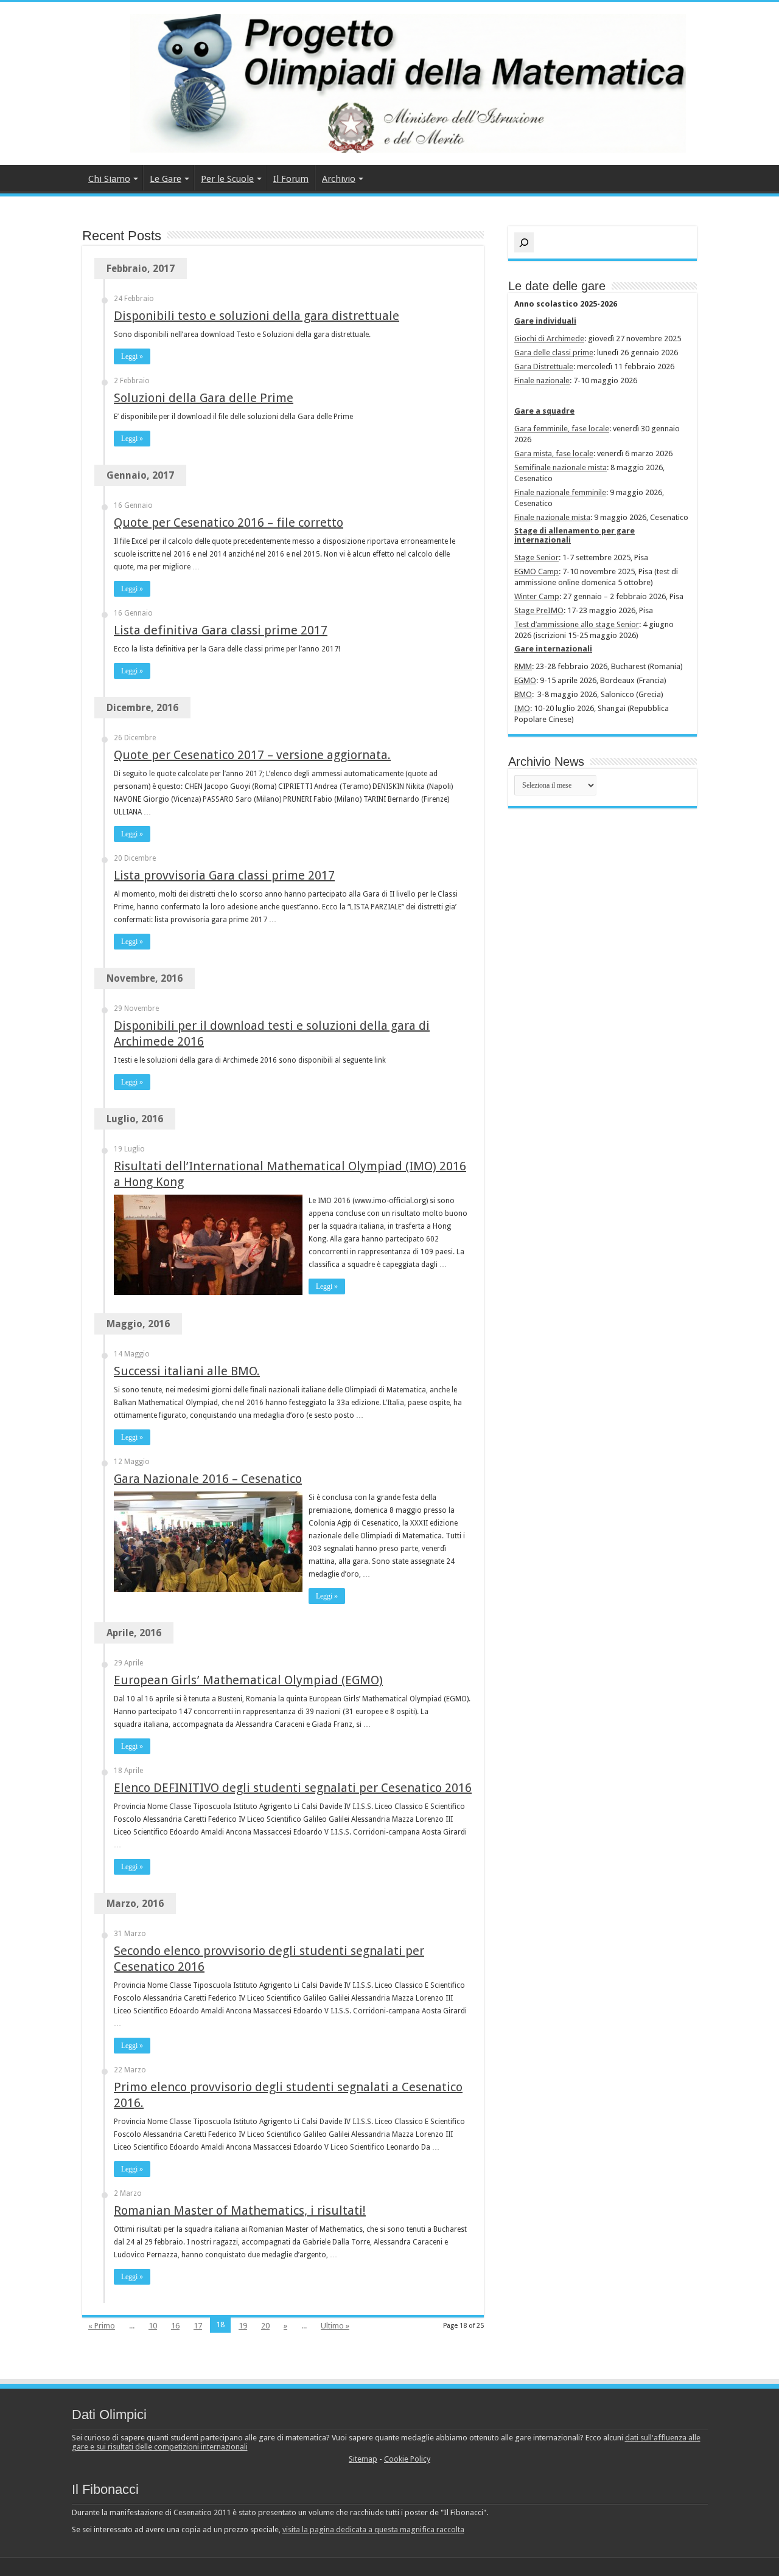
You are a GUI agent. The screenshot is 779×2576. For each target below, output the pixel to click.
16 (175, 2326)
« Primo (102, 2326)
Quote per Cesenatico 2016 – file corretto (229, 522)
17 (198, 2326)
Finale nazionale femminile (560, 492)
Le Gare (166, 179)
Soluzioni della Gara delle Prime (204, 398)
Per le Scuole (227, 179)
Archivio (339, 179)
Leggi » (132, 356)
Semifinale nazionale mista (561, 467)
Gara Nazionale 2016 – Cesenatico (208, 1479)
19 (243, 2326)
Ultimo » (335, 2326)
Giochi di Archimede (549, 338)
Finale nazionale (542, 380)
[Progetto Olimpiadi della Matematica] (389, 81)
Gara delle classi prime (554, 352)
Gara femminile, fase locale (562, 429)
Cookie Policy (407, 2459)
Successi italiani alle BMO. (187, 1371)
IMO (522, 708)
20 (265, 2326)
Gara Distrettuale (544, 366)
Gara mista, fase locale (554, 453)
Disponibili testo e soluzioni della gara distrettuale (257, 316)
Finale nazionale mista (552, 517)
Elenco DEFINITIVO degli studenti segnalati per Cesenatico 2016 (293, 1788)
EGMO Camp (536, 571)
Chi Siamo (109, 179)
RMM (523, 666)
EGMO (525, 680)
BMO (523, 694)
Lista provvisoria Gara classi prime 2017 (224, 875)
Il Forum (291, 179)
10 (153, 2326)
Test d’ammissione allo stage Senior (577, 624)
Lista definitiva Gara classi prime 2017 (221, 630)
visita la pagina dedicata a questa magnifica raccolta (373, 2529)
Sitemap (363, 2459)
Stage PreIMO (539, 610)
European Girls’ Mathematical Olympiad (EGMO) (248, 1680)
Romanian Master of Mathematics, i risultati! (240, 2210)
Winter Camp (537, 596)
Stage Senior (536, 557)
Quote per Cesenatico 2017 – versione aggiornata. (252, 755)
